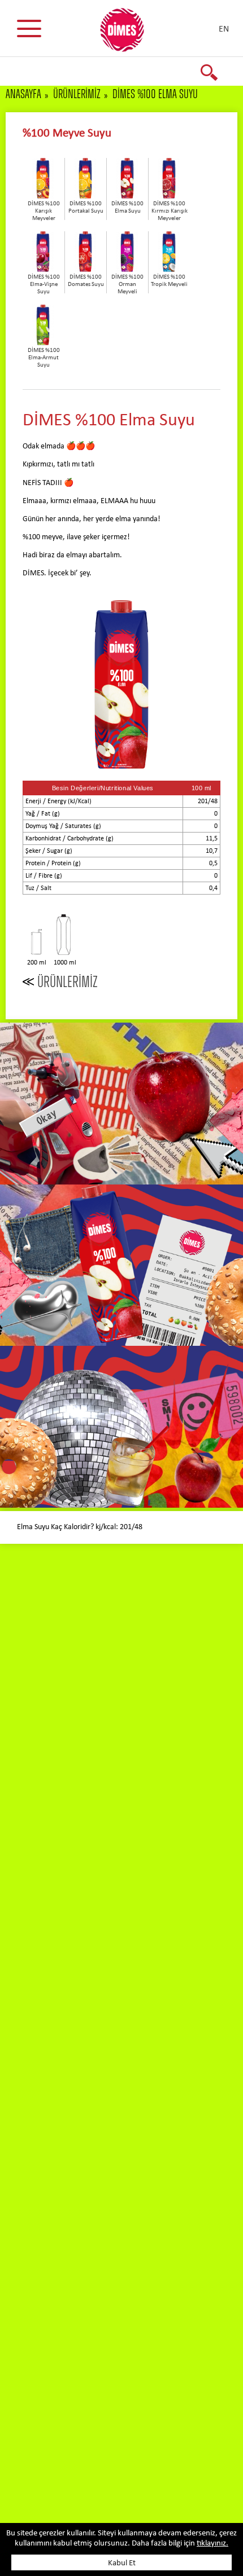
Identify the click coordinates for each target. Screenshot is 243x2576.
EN (224, 29)
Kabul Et (122, 2563)
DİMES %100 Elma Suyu (155, 94)
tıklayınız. (212, 2544)
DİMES (128, 34)
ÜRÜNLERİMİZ (77, 94)
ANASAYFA (23, 94)
